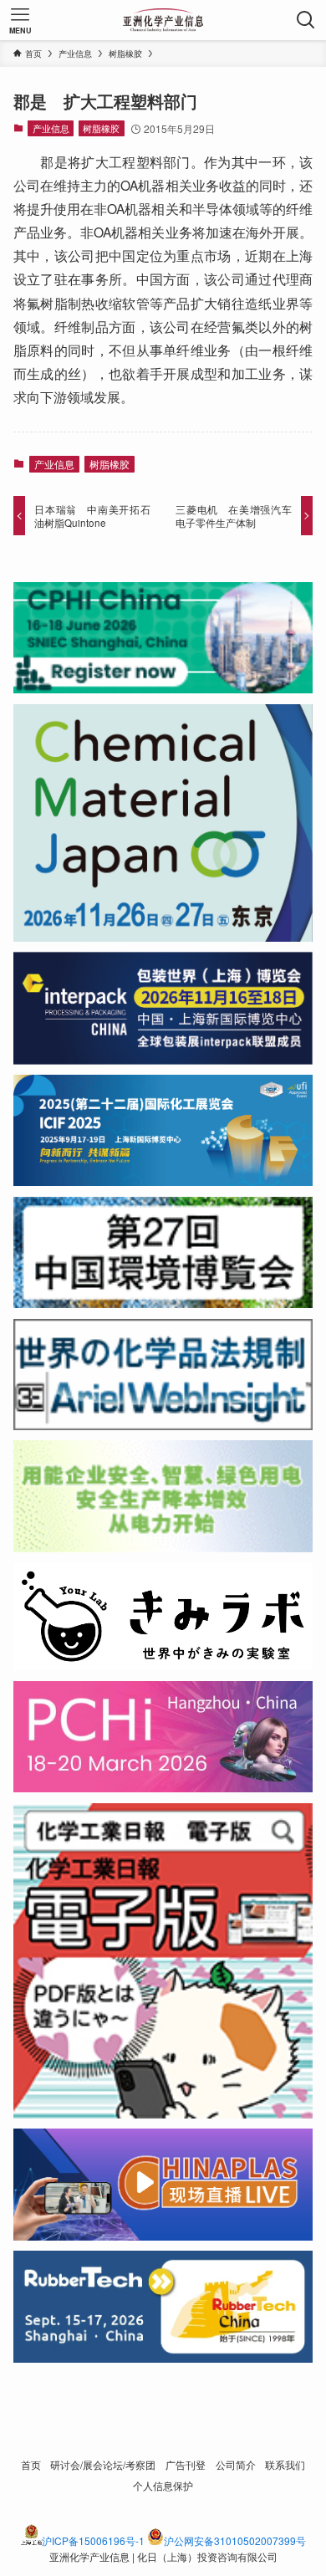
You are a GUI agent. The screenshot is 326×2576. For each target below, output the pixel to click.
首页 (31, 2465)
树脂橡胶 (101, 128)
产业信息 (51, 128)
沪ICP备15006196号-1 (93, 2540)
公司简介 (236, 2465)
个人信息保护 (163, 2486)
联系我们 (285, 2465)
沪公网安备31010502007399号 (235, 2540)
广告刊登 (186, 2465)
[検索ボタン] (306, 20)
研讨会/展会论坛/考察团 (103, 2465)
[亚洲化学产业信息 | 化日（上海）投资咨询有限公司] (163, 20)
